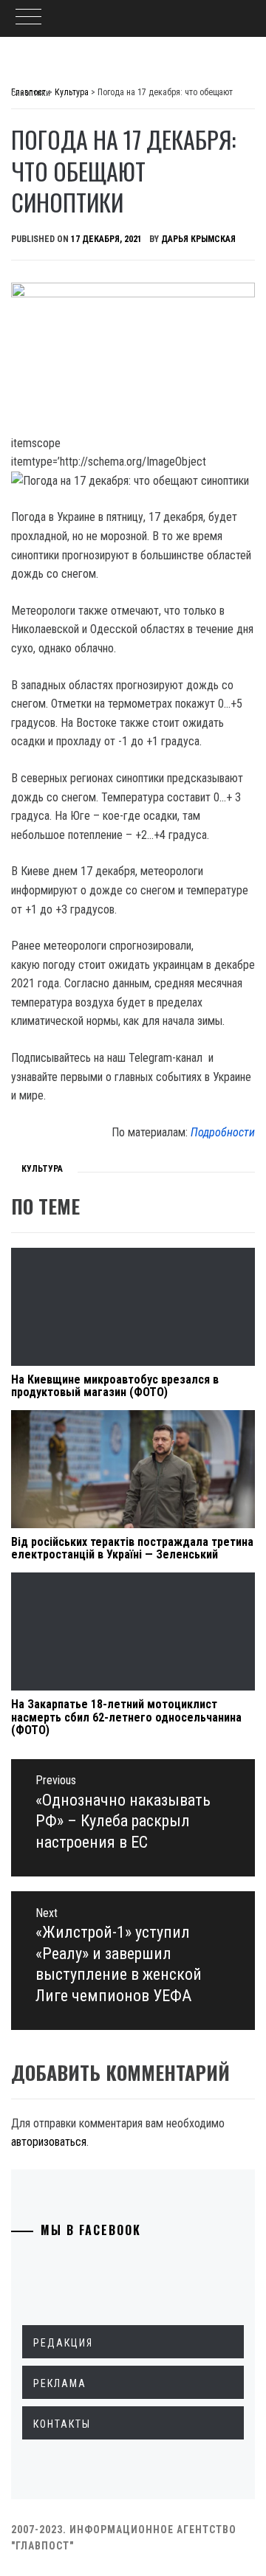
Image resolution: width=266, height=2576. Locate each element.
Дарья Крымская (198, 239)
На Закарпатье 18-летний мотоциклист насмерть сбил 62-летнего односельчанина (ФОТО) (126, 1717)
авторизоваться (49, 2142)
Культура (42, 1169)
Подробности (223, 1132)
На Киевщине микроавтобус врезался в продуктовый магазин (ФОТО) (115, 1386)
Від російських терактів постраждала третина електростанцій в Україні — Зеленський (132, 1548)
